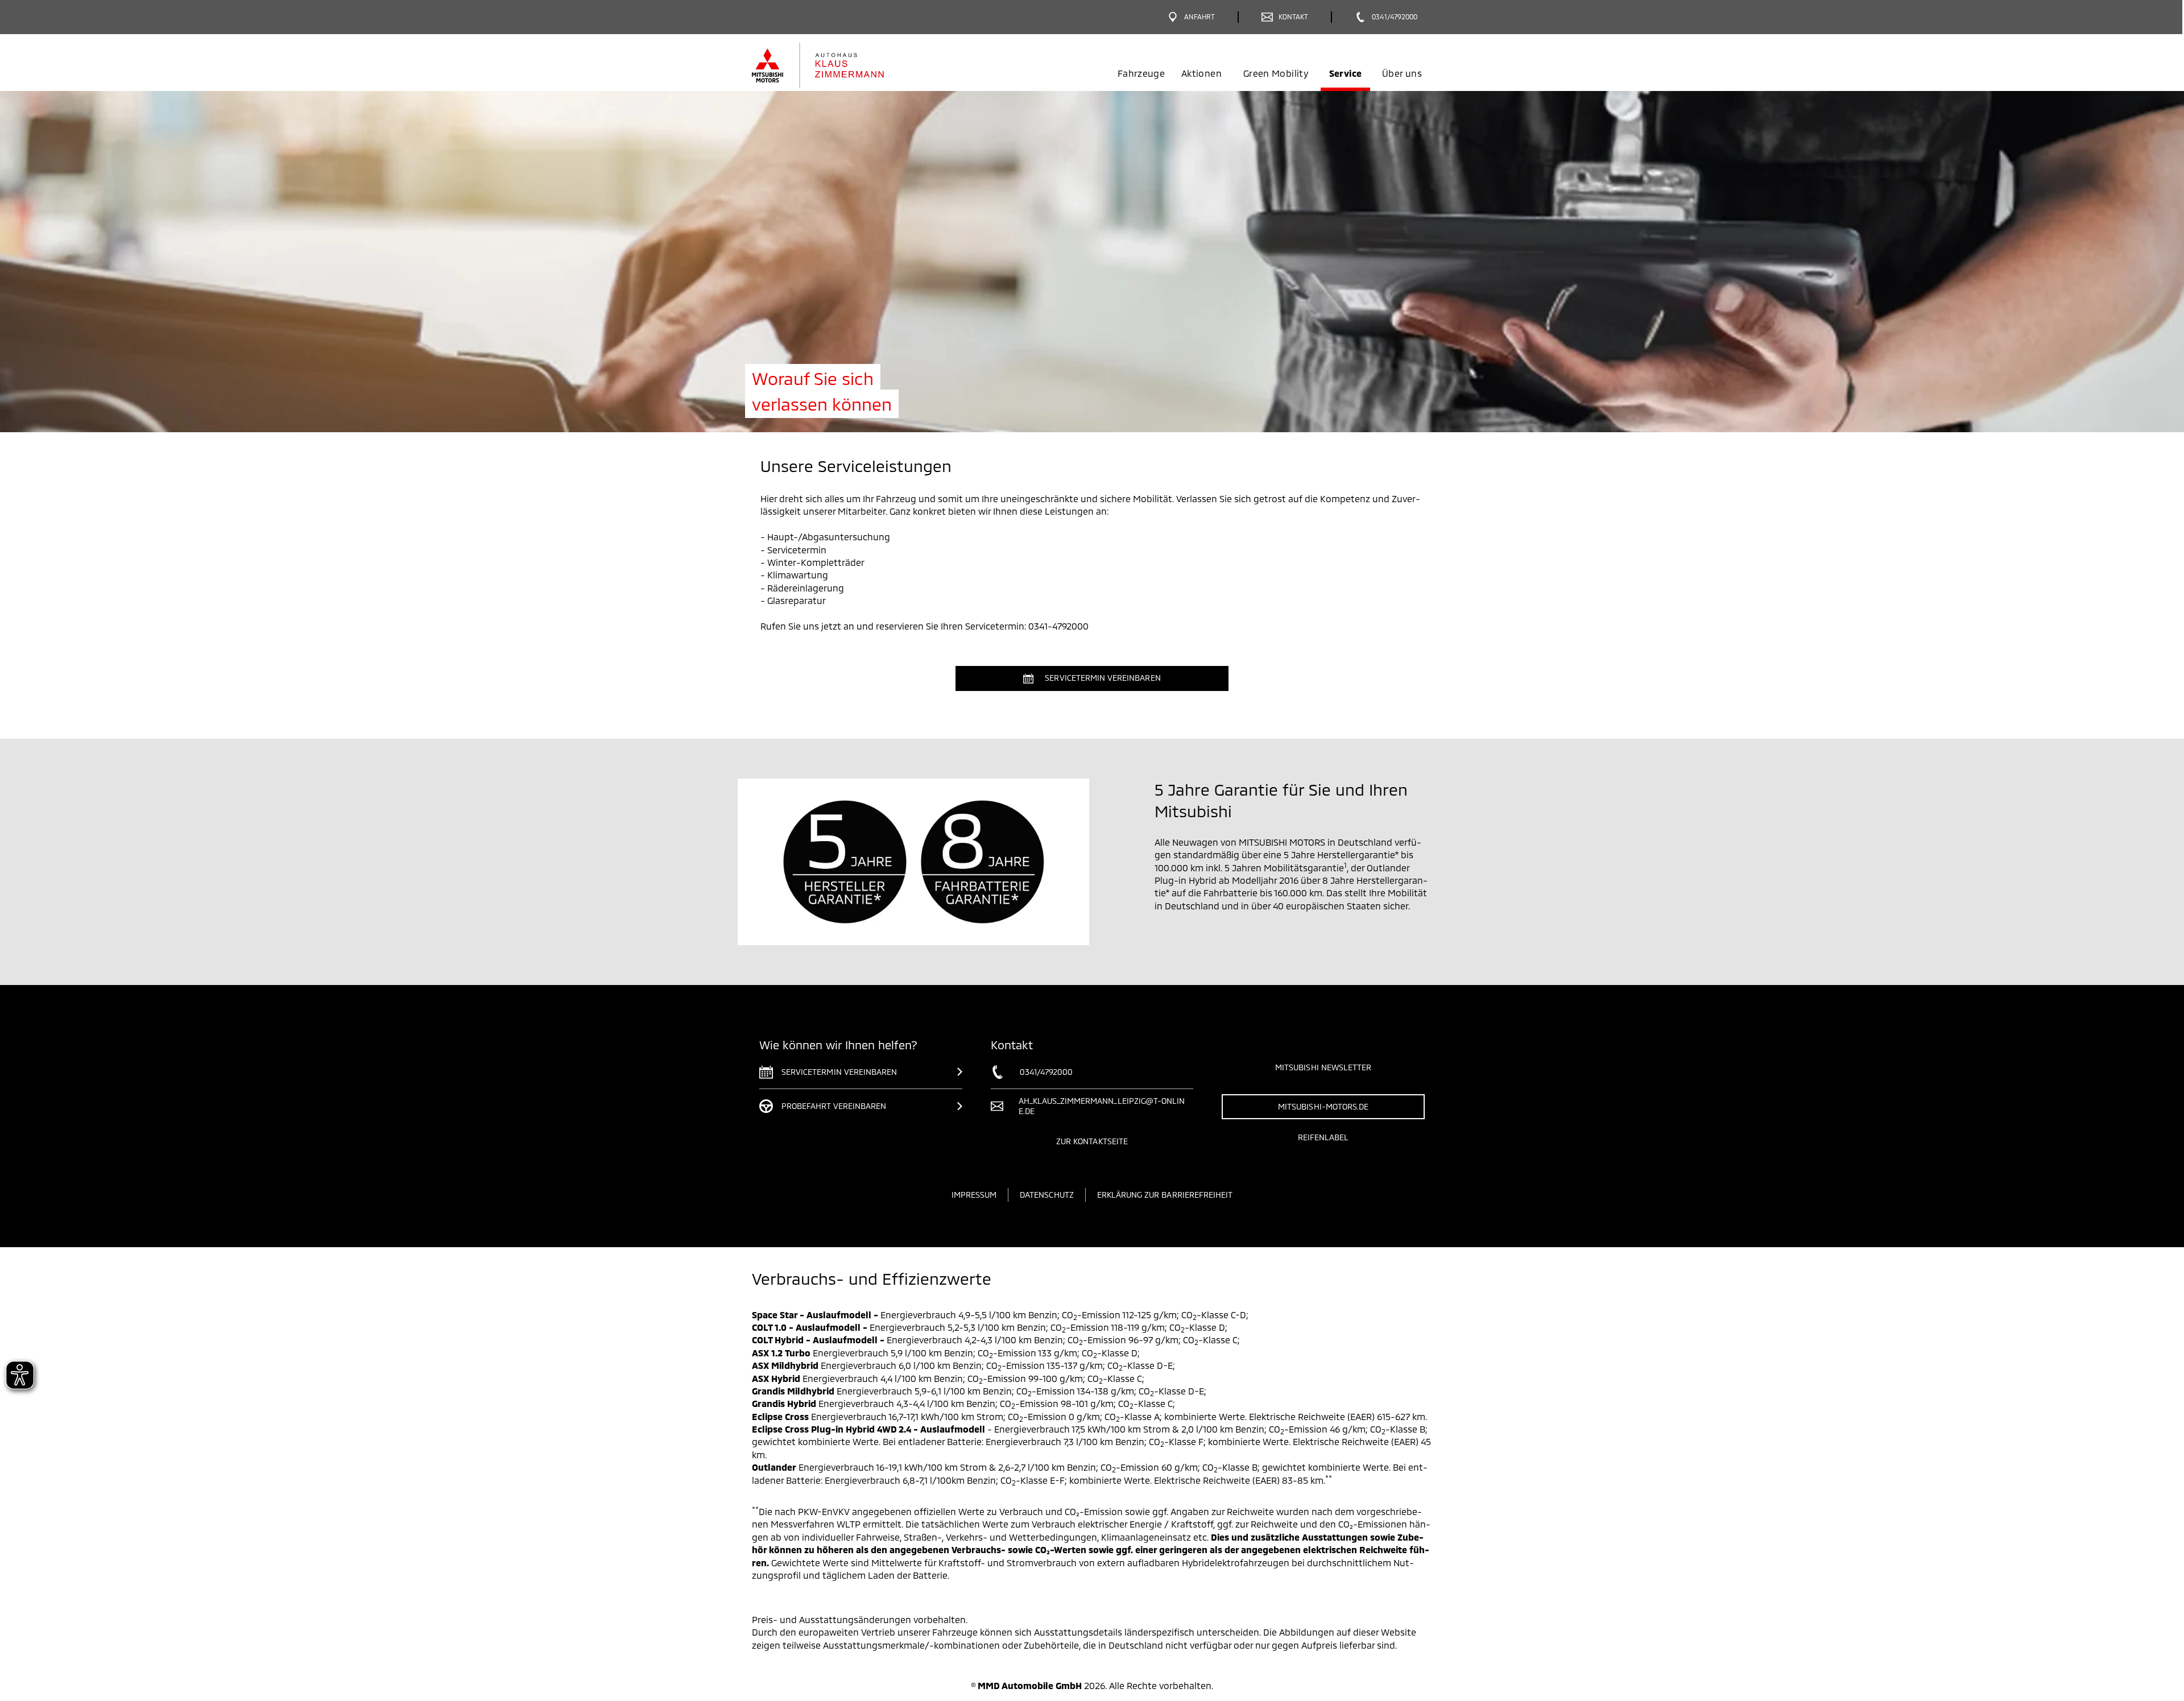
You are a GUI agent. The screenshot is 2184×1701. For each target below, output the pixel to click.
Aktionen (1201, 73)
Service (1345, 73)
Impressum (974, 1195)
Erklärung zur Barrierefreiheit (1165, 1195)
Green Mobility (1276, 73)
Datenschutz (1047, 1195)
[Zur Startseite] (837, 65)
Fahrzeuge (1141, 73)
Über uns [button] (1402, 73)
